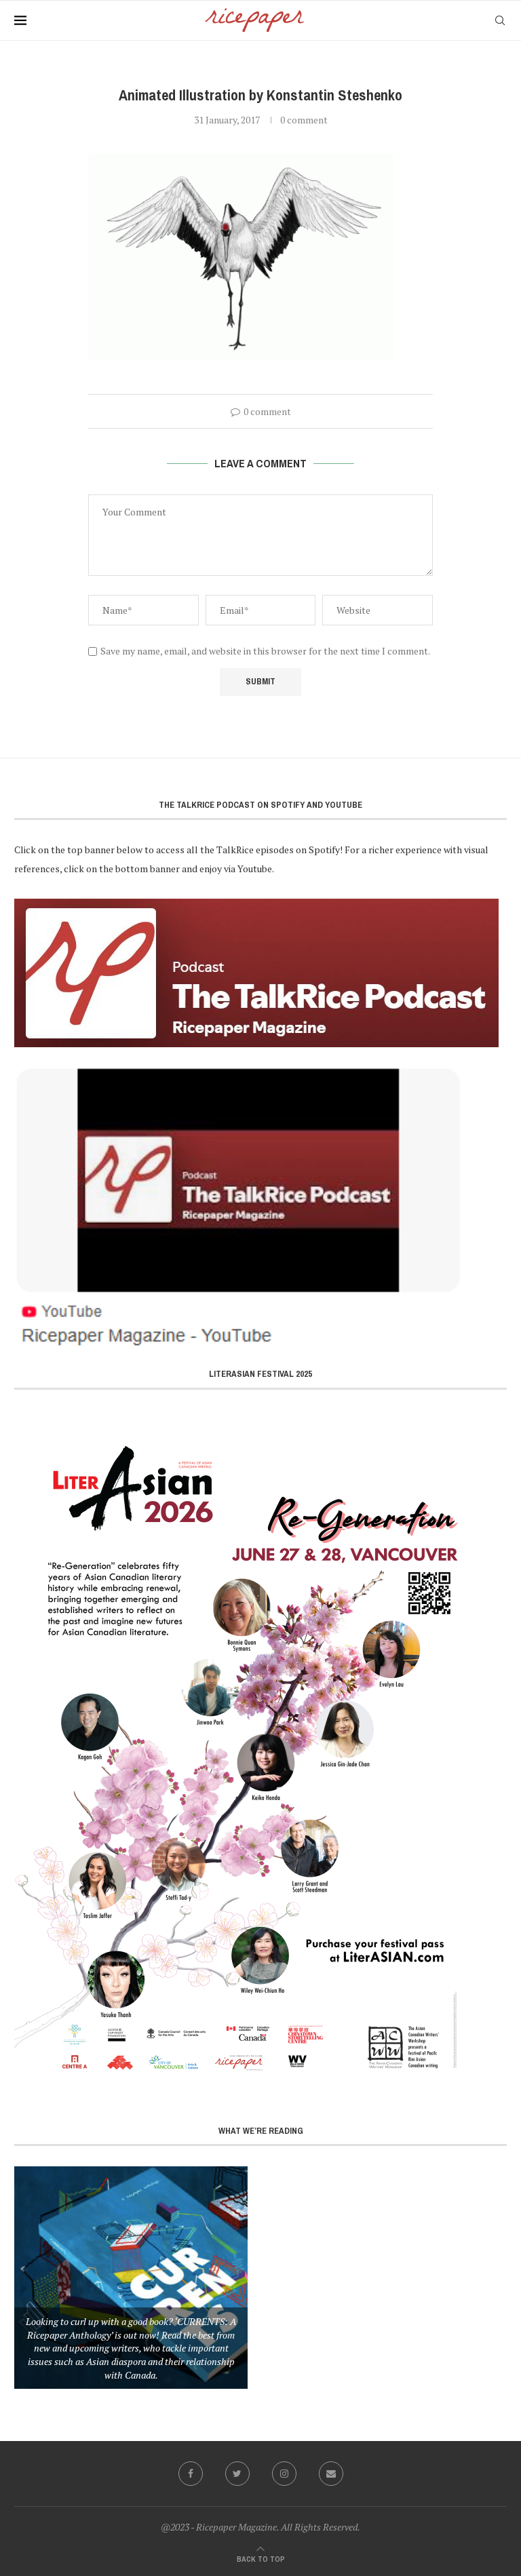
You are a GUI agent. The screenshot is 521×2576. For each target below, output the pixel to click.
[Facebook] (191, 2474)
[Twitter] (237, 2474)
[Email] (331, 2474)
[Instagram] (284, 2474)
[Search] (500, 20)
